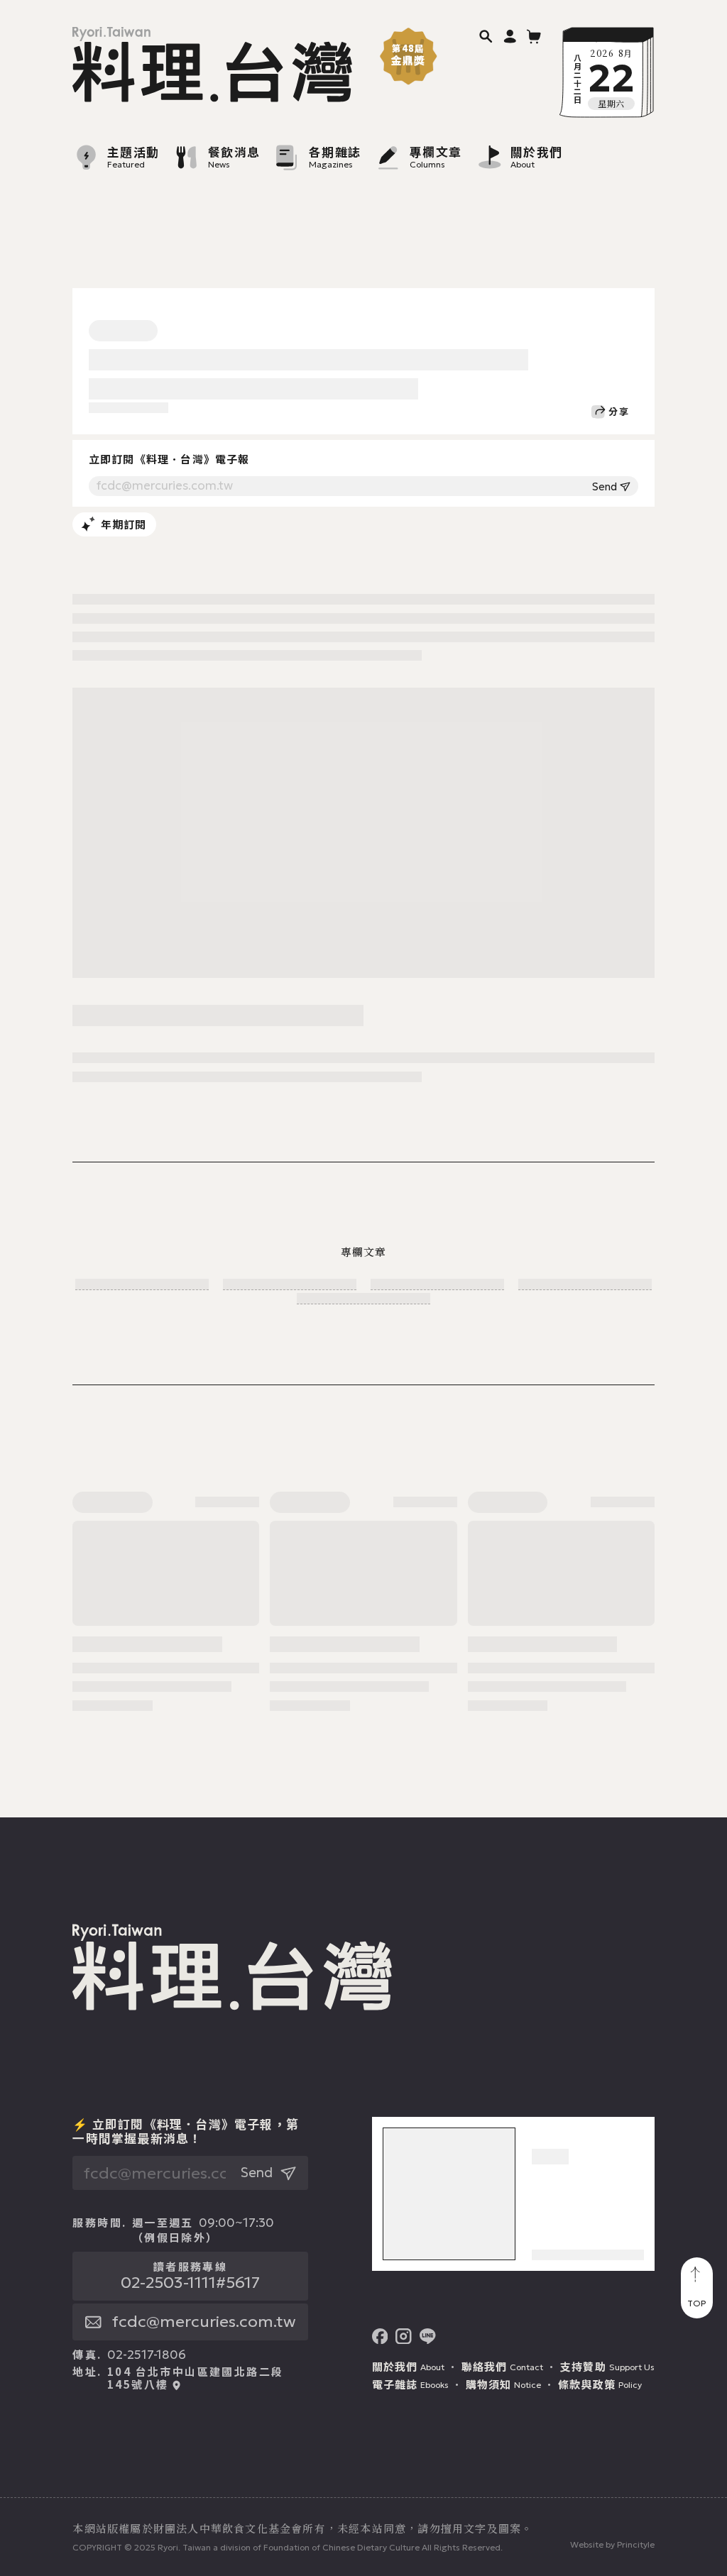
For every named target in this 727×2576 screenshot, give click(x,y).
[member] (510, 36)
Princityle (636, 2544)
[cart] (534, 36)
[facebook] (380, 2336)
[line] (428, 2336)
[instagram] (404, 2336)
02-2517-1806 (147, 2355)
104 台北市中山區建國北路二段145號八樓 (195, 2378)
